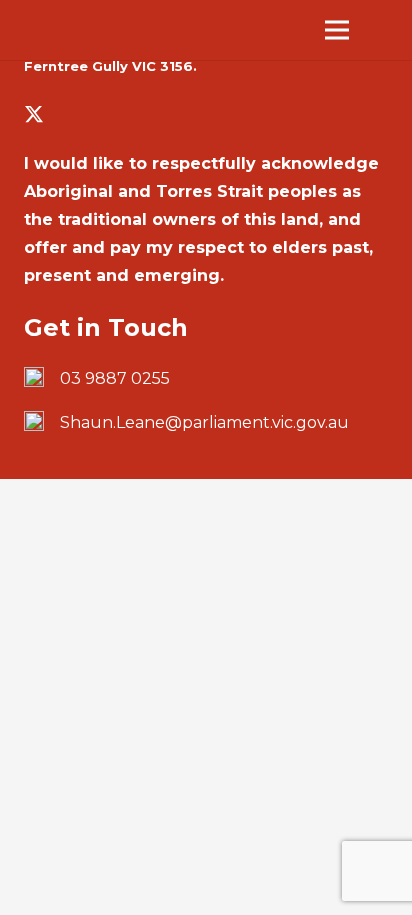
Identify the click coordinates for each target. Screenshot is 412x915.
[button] (384, 30)
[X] (34, 114)
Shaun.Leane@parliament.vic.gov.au (204, 422)
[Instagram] (100, 115)
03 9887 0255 (115, 378)
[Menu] (337, 30)
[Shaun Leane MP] (116, 30)
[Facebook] (68, 114)
